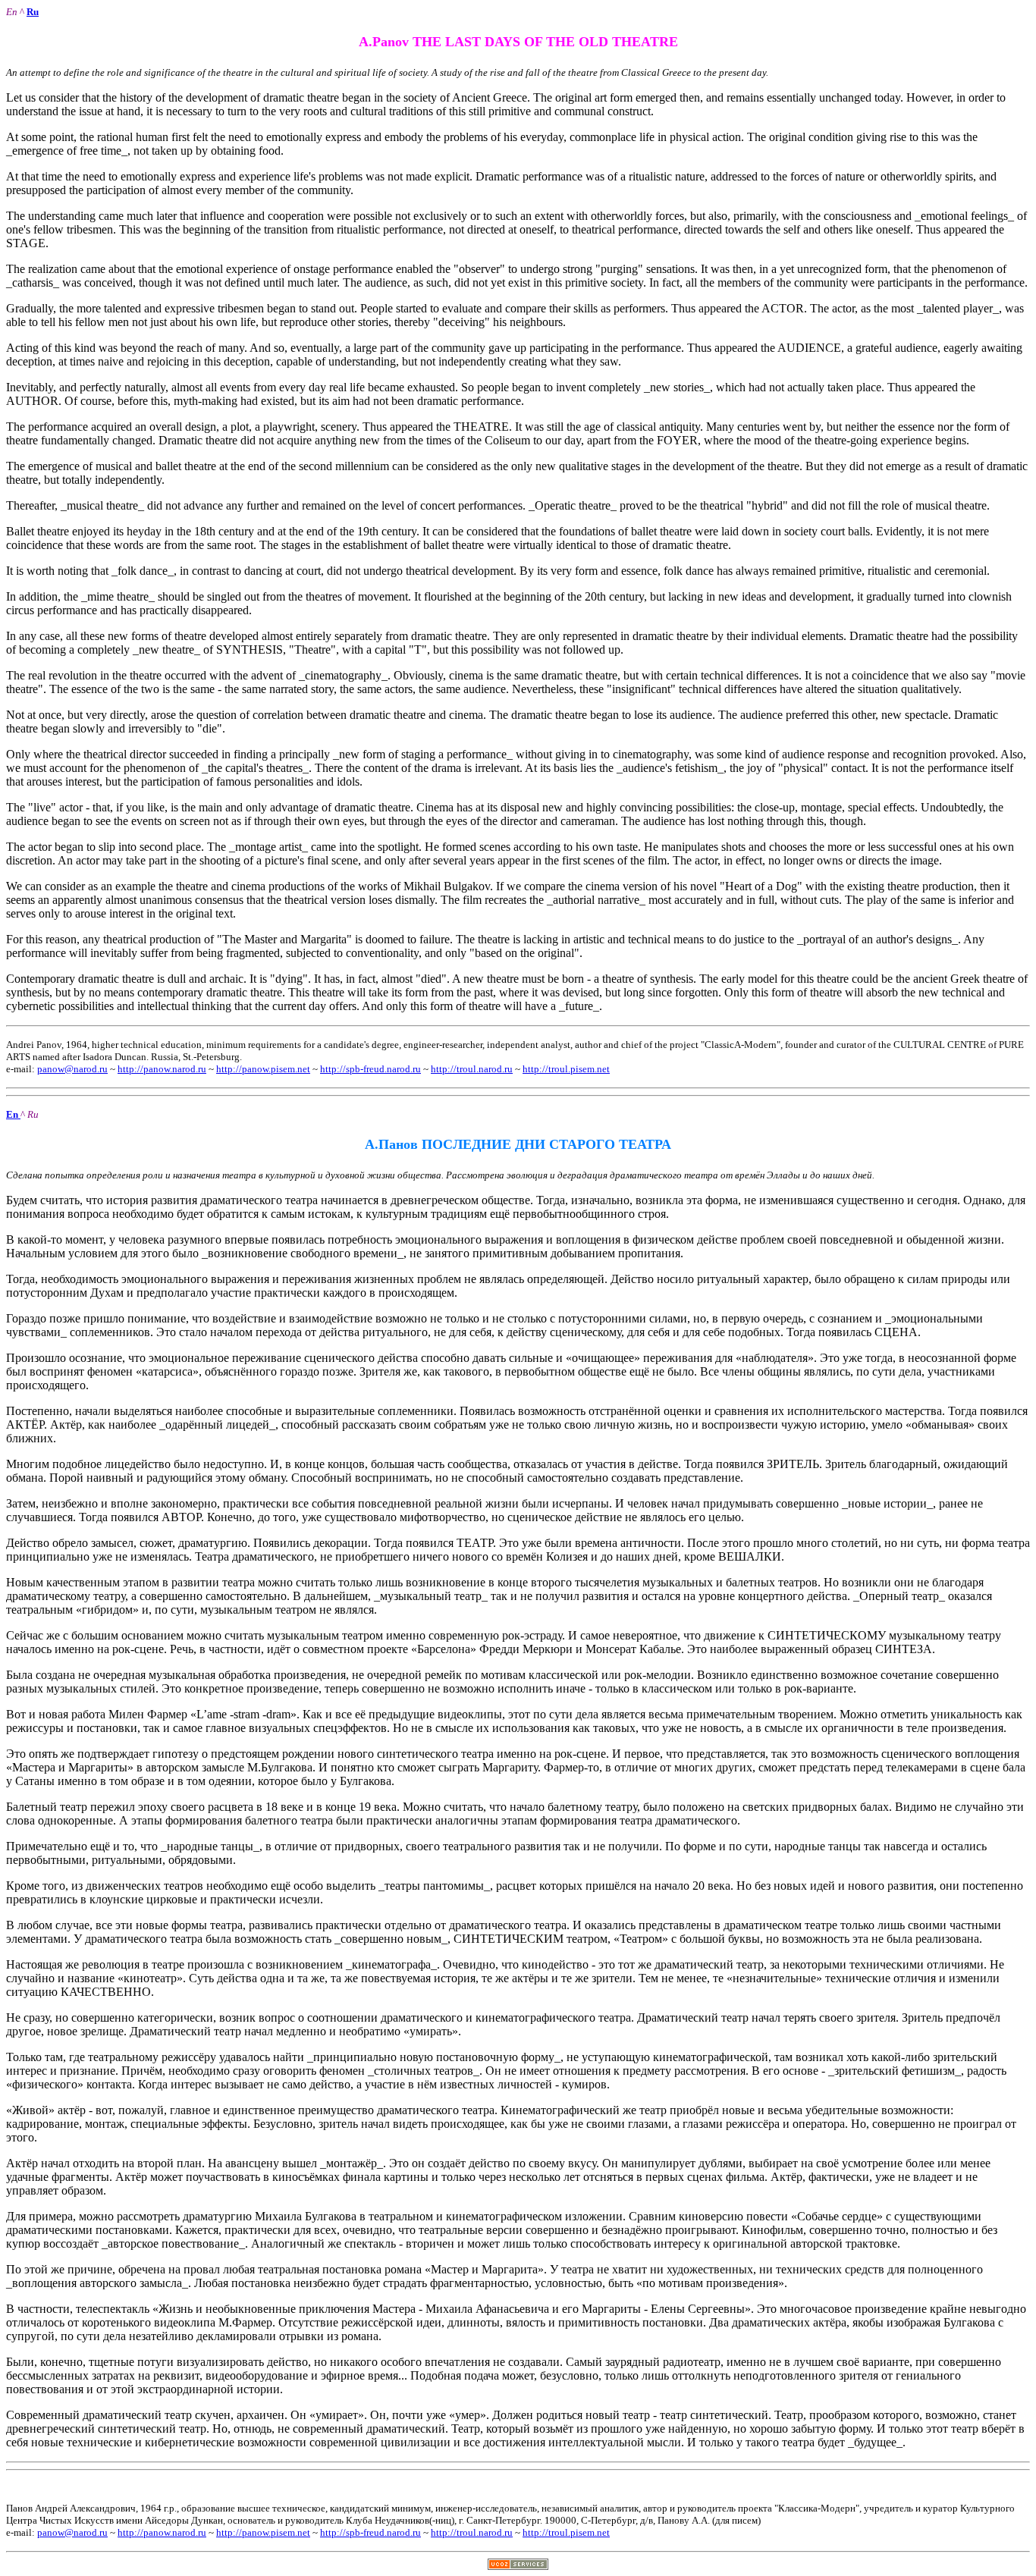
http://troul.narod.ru (472, 1069)
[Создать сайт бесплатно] (518, 2566)
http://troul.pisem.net (566, 1069)
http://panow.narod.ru (162, 1069)
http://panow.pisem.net (263, 1069)
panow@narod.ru (72, 1069)
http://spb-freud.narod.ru (370, 1069)
